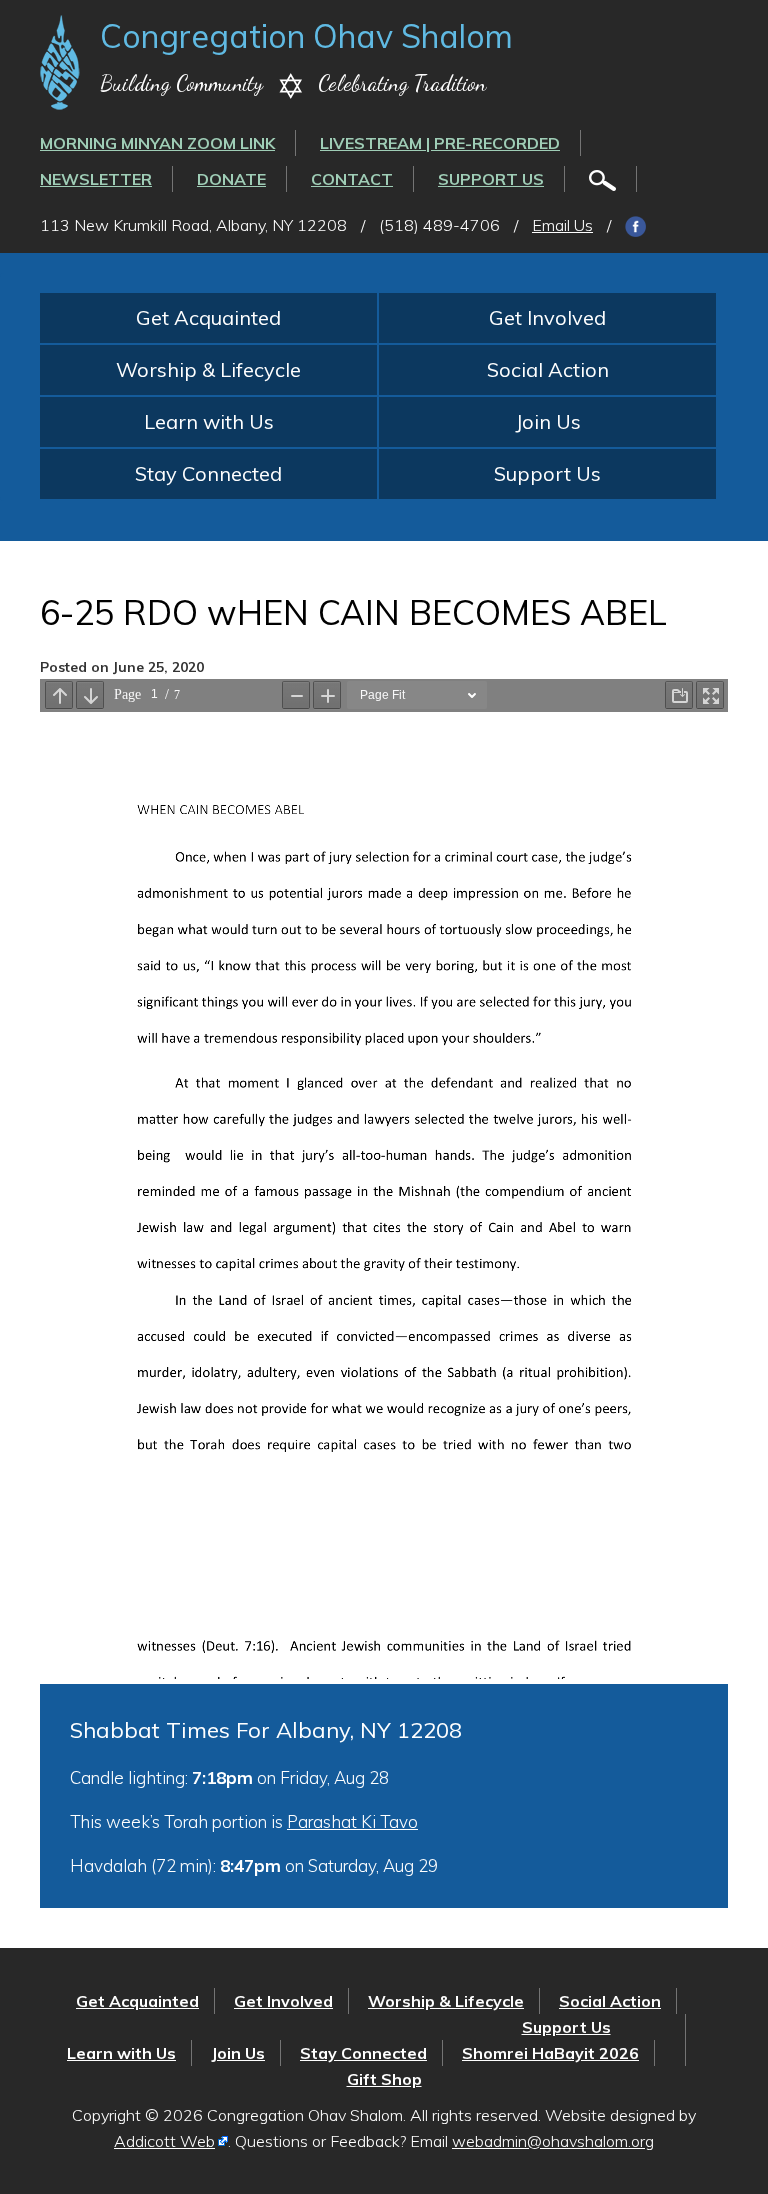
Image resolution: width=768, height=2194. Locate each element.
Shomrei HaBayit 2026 (550, 2053)
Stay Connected (208, 473)
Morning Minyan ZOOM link (157, 143)
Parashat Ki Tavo (352, 1821)
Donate (231, 179)
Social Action (548, 369)
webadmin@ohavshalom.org (553, 2141)
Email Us (562, 225)
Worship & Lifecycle (208, 369)
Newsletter (96, 179)
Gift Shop (384, 2079)
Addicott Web (164, 2141)
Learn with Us (209, 421)
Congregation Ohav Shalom (306, 36)
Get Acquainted (208, 317)
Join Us (548, 421)
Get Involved (547, 317)
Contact (352, 179)
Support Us (491, 179)
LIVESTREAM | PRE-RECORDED (440, 143)
